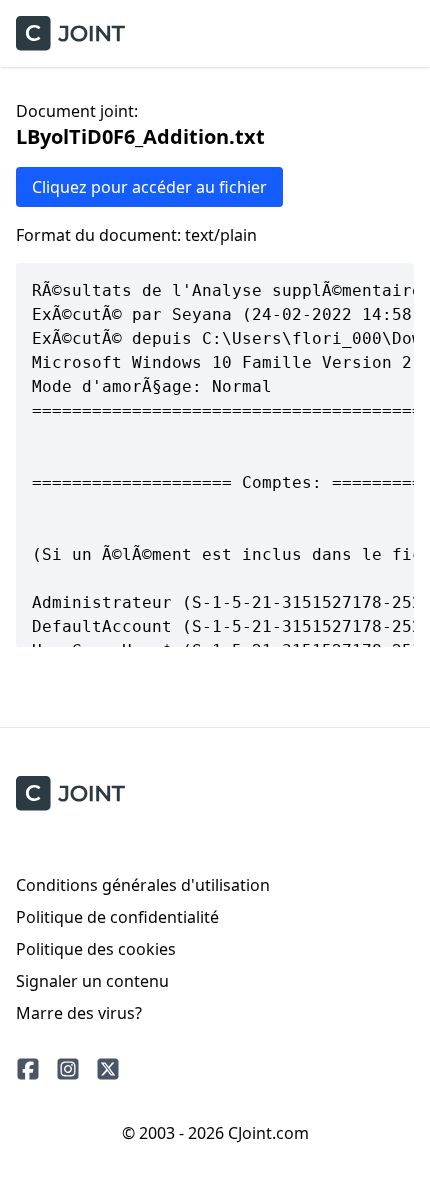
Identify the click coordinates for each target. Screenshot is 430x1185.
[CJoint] (70, 793)
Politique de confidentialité (117, 917)
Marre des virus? (79, 1013)
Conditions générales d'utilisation (143, 885)
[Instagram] (68, 1069)
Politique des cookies (96, 949)
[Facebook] (28, 1069)
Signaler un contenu (92, 981)
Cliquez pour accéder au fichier (149, 187)
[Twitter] (108, 1069)
